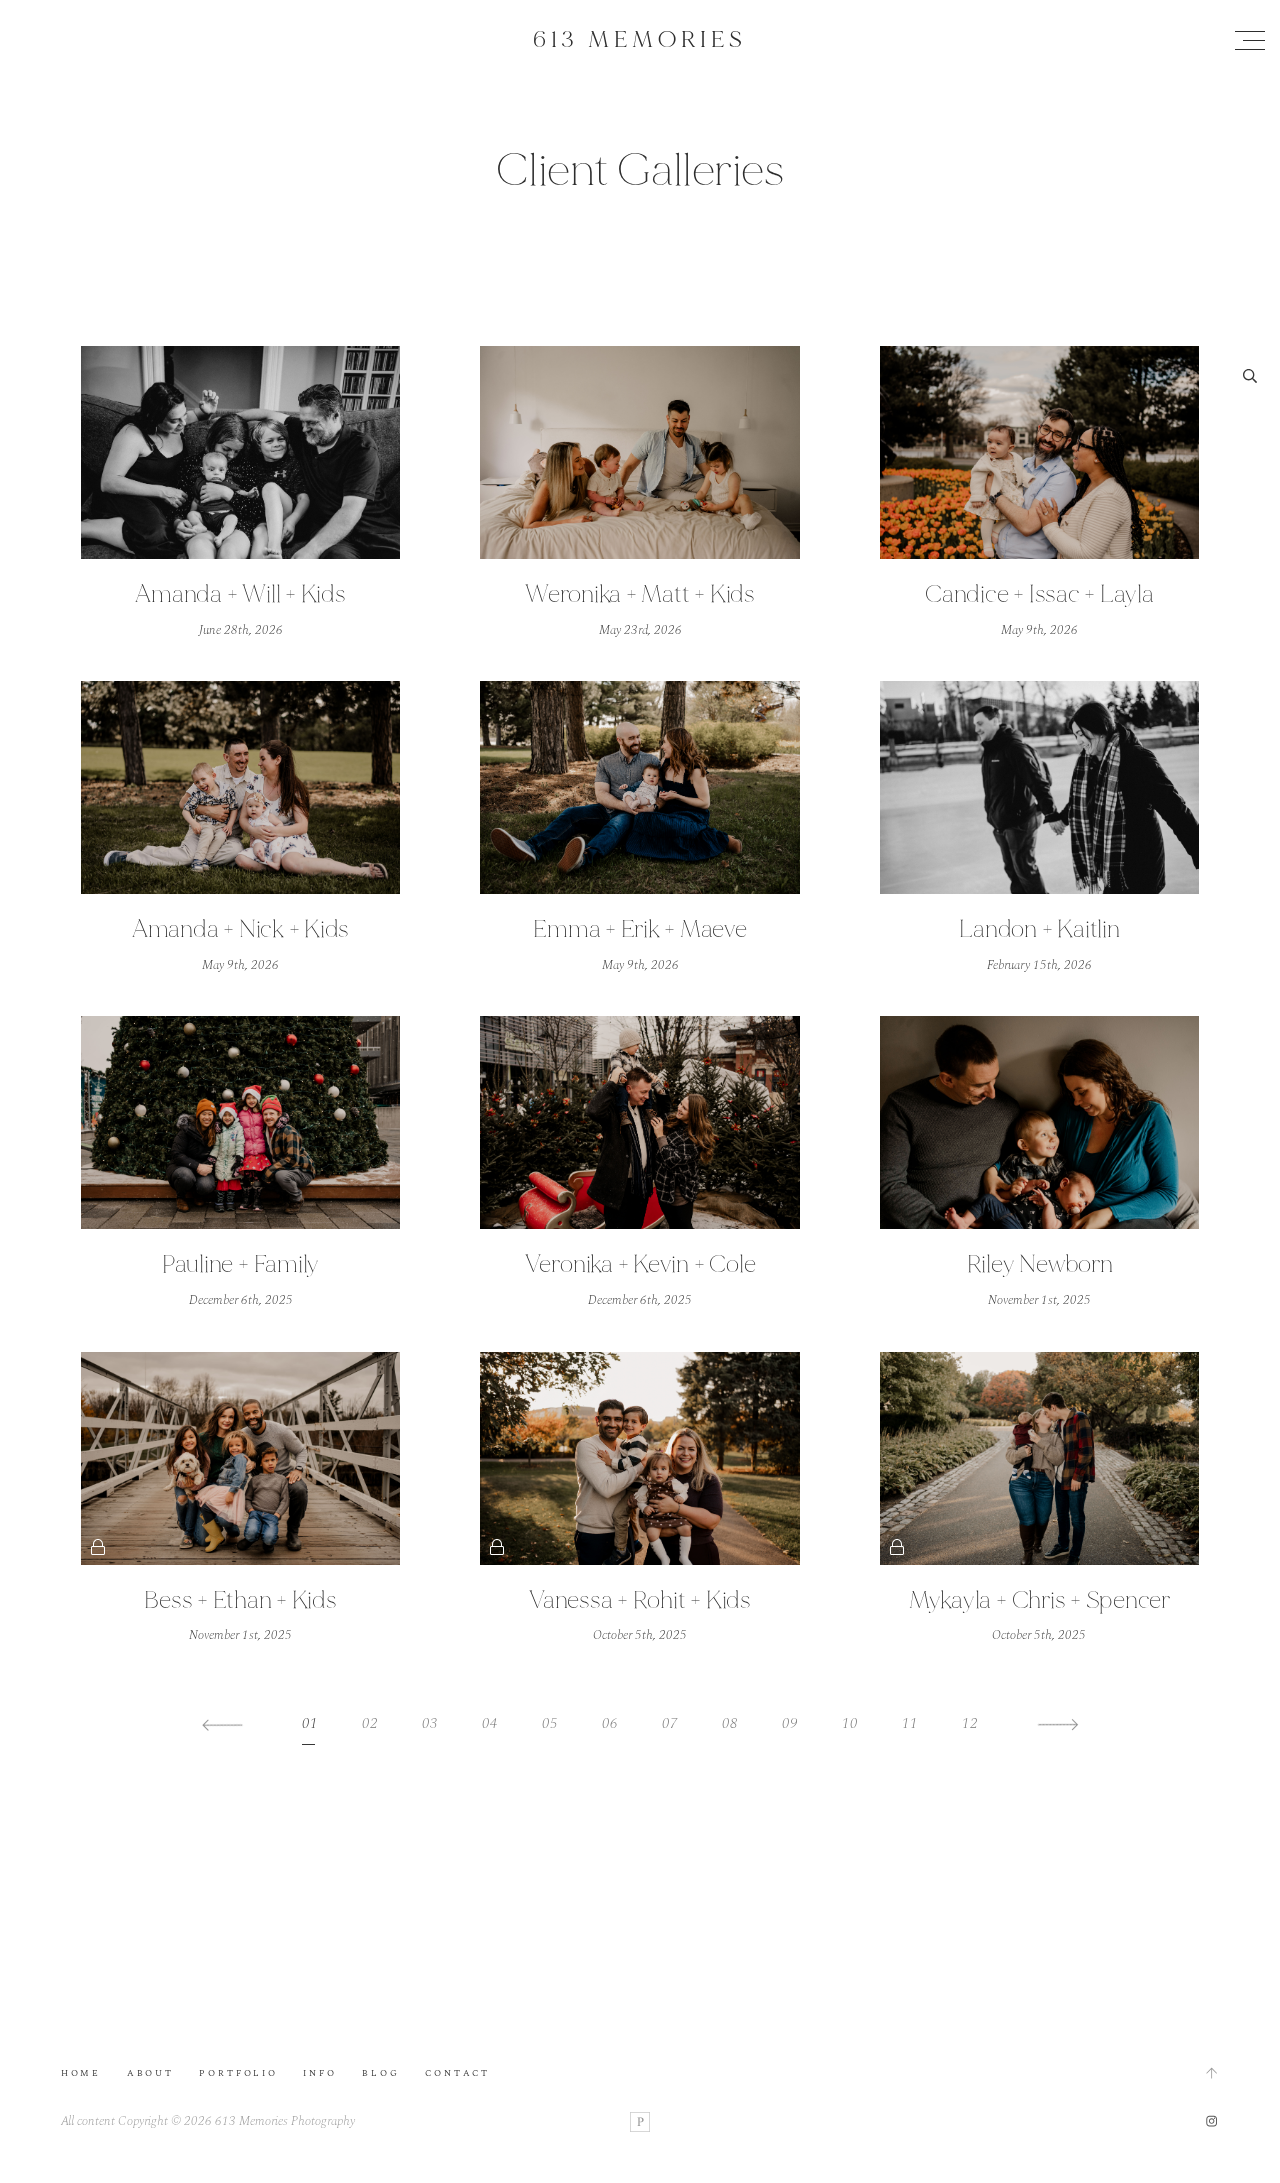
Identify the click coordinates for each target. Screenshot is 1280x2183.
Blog (380, 2073)
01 (310, 1723)
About (150, 2073)
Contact (457, 2073)
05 (550, 1723)
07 (670, 1723)
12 (970, 1723)
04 (490, 1723)
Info (319, 2073)
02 (370, 1723)
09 (790, 1723)
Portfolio (238, 2073)
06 (610, 1723)
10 (850, 1723)
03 (430, 1723)
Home (81, 2073)
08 (730, 1723)
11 (910, 1723)
